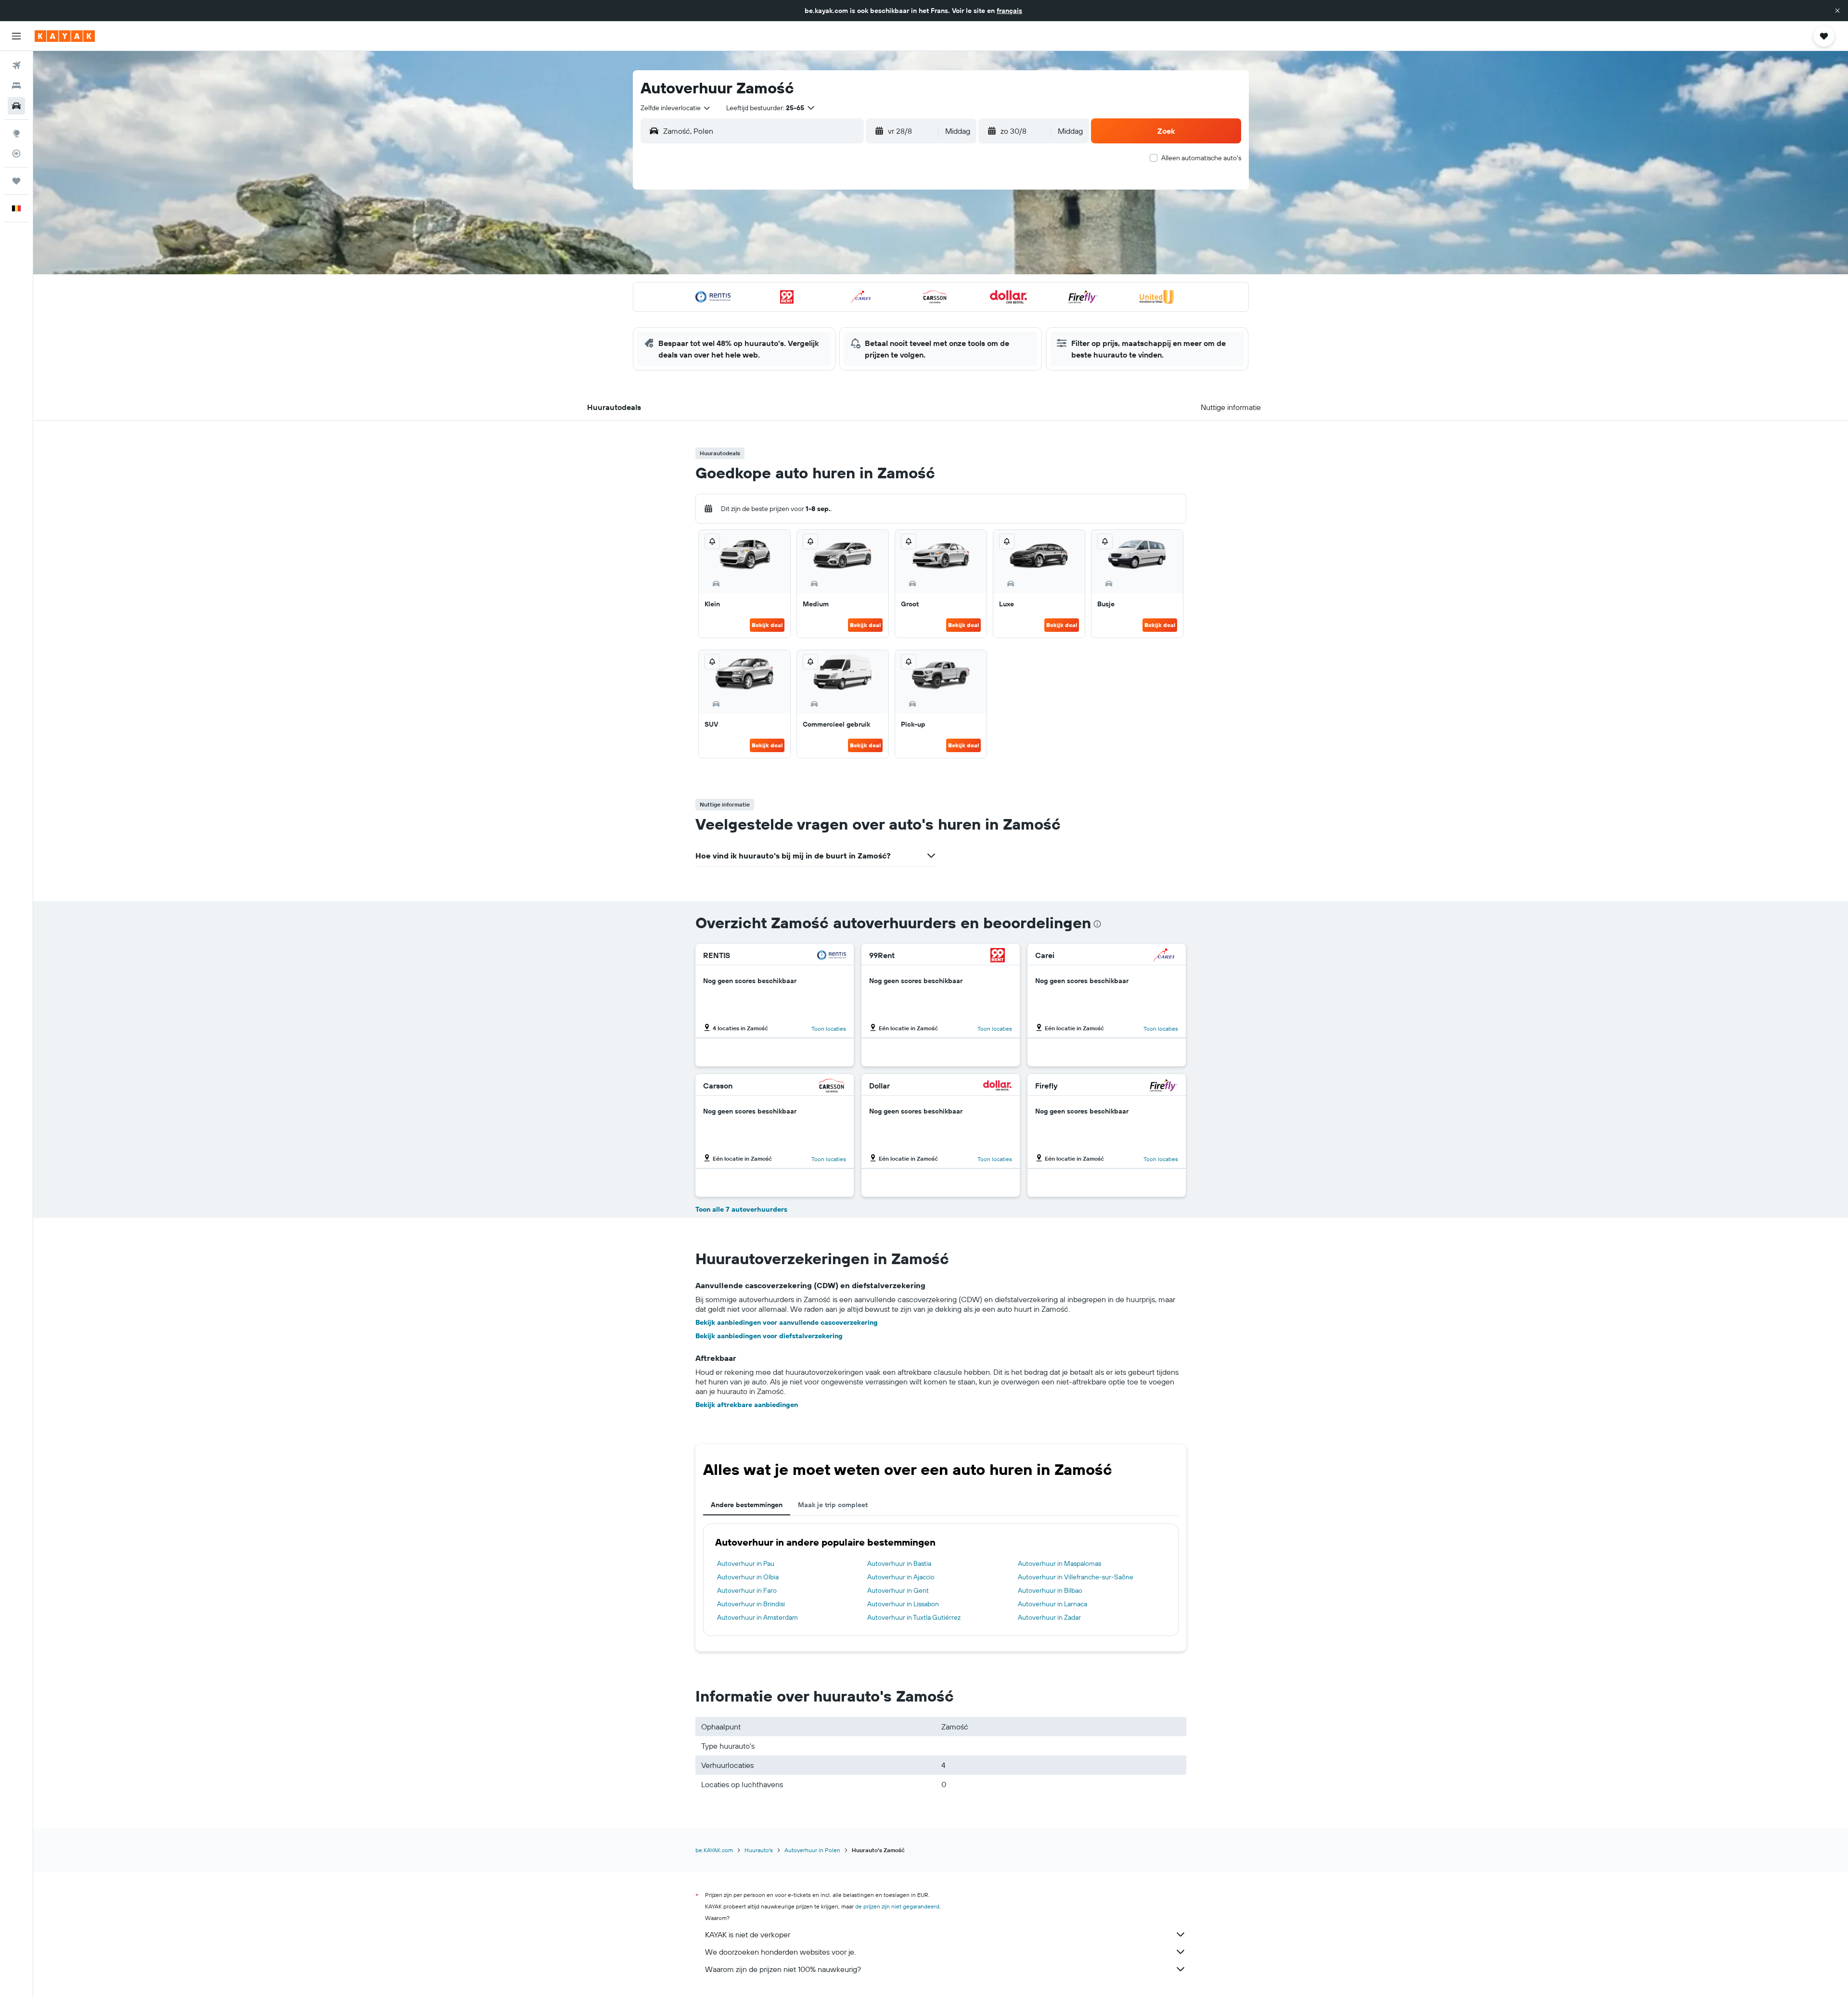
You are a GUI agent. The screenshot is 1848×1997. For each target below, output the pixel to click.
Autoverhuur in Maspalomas (1059, 1563)
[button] (1837, 11)
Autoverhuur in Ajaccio (901, 1577)
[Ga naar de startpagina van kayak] (65, 36)
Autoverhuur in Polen (812, 1850)
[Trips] (16, 181)
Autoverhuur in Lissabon (903, 1604)
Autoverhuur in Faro (747, 1590)
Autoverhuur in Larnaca (1052, 1604)
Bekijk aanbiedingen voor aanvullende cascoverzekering (787, 1322)
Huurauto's (759, 1850)
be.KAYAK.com (714, 1850)
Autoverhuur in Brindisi (751, 1604)
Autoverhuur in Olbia (748, 1577)
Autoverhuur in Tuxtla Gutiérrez (914, 1617)
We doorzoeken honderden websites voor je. (780, 1952)
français (1009, 11)
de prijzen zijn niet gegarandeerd (897, 1906)
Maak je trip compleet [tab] (833, 1505)
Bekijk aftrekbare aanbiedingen (747, 1405)
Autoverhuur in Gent (898, 1590)
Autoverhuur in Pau (746, 1563)
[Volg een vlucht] (16, 154)
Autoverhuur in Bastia (899, 1563)
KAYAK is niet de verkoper (748, 1934)
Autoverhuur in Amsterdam (757, 1617)
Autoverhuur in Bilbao (1050, 1590)
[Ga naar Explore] (16, 133)
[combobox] (676, 108)
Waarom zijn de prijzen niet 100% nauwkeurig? (783, 1969)
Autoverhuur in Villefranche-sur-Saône (1076, 1577)
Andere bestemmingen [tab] (747, 1505)
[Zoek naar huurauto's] (16, 106)
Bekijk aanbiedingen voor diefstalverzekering (769, 1336)
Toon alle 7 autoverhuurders (741, 1209)
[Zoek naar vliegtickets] (16, 65)
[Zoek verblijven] (16, 86)
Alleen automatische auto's (1201, 158)
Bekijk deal (767, 625)
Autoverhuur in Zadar (1049, 1617)
